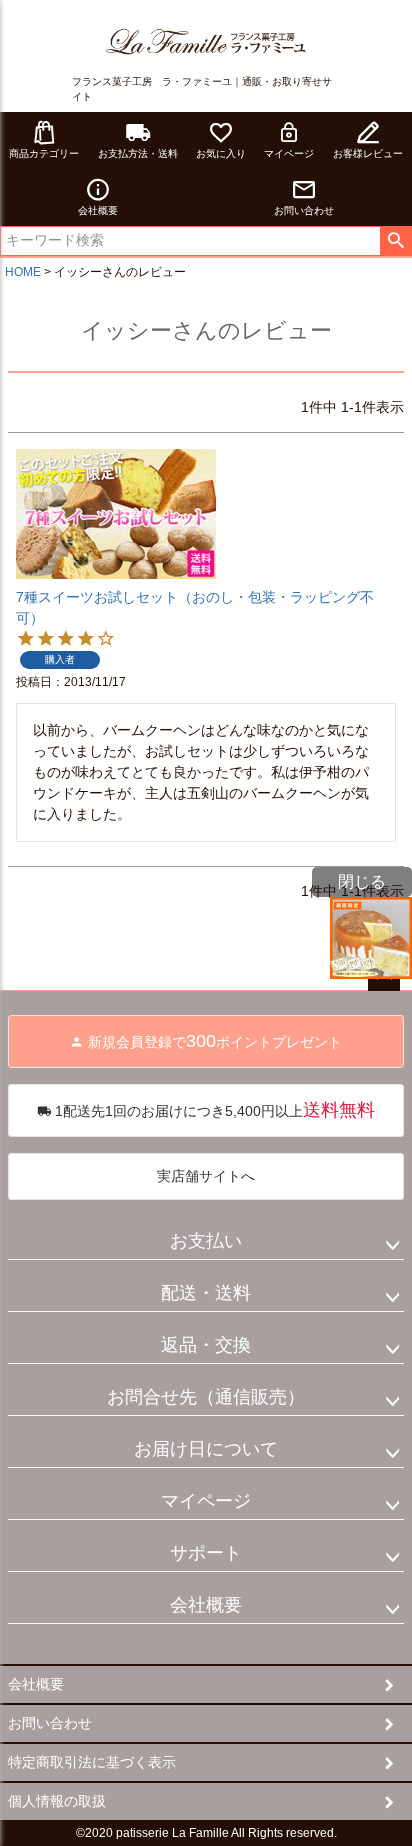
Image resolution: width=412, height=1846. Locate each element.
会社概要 (98, 210)
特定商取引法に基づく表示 (92, 1762)
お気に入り (221, 153)
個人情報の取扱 (57, 1801)
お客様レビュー (368, 153)
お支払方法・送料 (138, 153)
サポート (206, 1553)
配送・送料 (206, 1293)
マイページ (289, 153)
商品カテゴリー (44, 153)
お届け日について (206, 1449)
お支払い (206, 1241)
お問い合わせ (304, 210)
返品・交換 (206, 1345)
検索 (395, 241)
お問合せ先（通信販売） (206, 1397)
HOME (23, 272)
